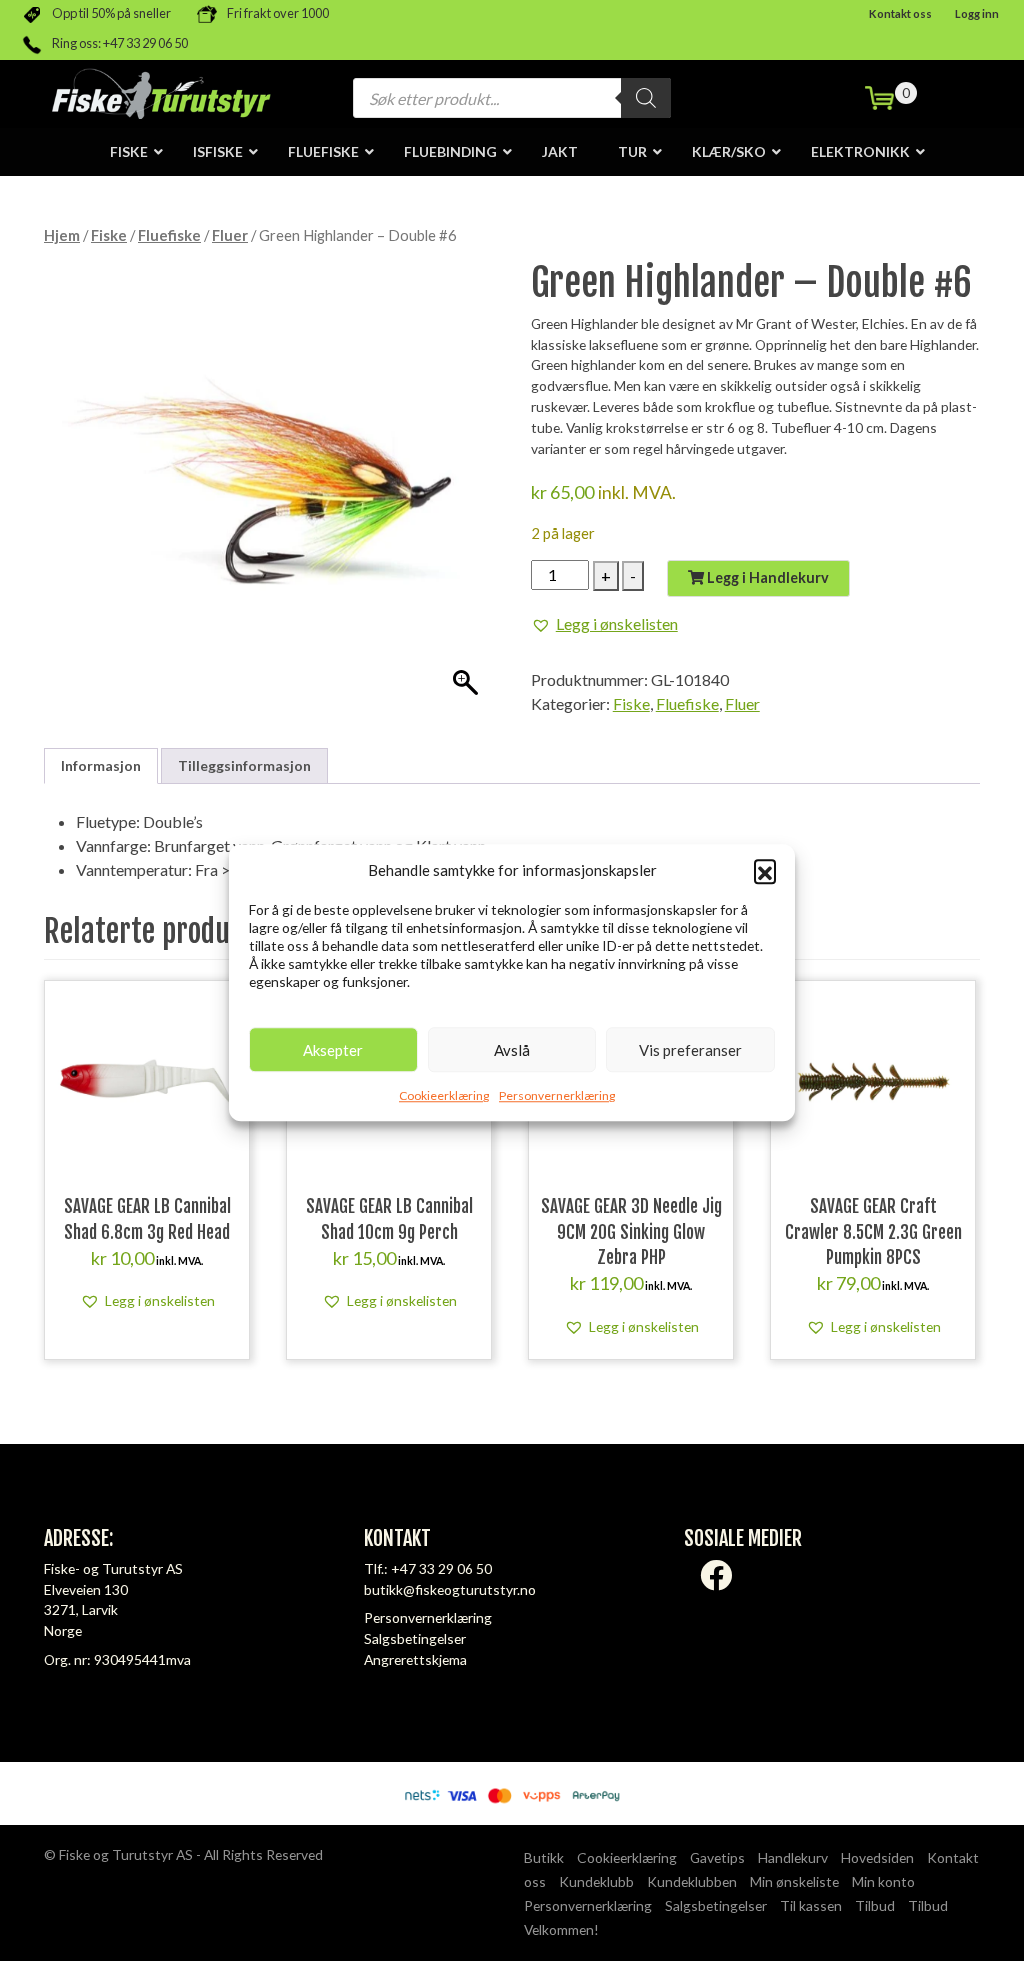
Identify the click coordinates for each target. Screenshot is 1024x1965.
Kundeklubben (692, 1881)
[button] (765, 870)
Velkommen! (561, 1929)
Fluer (230, 235)
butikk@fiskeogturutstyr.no (450, 1589)
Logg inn (977, 13)
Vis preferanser (690, 1050)
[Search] (646, 98)
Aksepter (333, 1050)
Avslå (512, 1050)
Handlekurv (793, 1857)
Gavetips (717, 1857)
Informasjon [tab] (101, 765)
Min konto (883, 1881)
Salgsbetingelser (415, 1638)
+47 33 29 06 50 (441, 1568)
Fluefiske (169, 235)
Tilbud (875, 1905)
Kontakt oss (900, 13)
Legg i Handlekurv (766, 577)
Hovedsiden (877, 1857)
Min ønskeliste (794, 1881)
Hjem (62, 235)
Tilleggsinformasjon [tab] (244, 765)
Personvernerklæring (557, 1095)
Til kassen (811, 1905)
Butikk (544, 1857)
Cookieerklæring (444, 1095)
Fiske (109, 235)
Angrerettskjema (415, 1659)
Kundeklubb (596, 1881)
